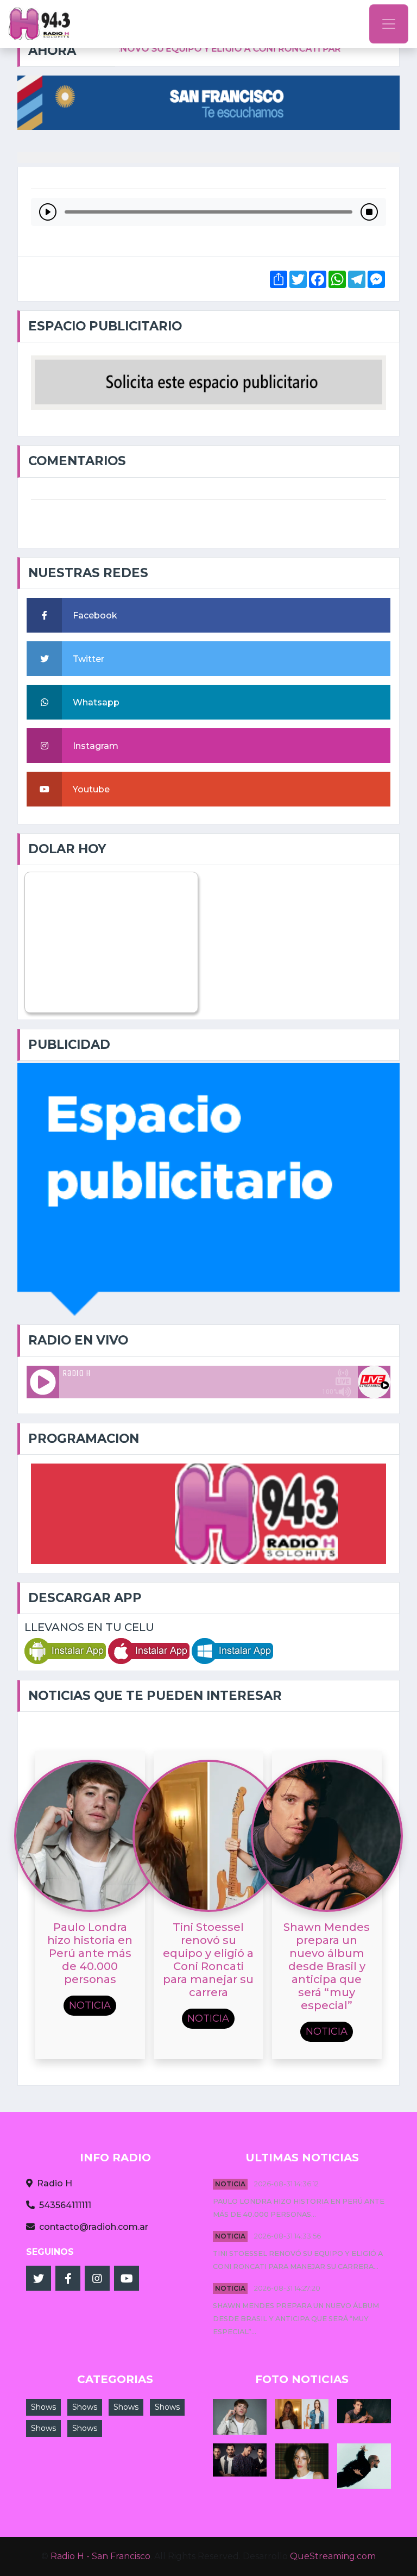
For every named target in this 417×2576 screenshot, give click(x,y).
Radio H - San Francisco (100, 2556)
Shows (43, 2407)
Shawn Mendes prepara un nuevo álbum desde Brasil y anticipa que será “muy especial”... (296, 2319)
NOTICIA (230, 2184)
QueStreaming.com (333, 2556)
